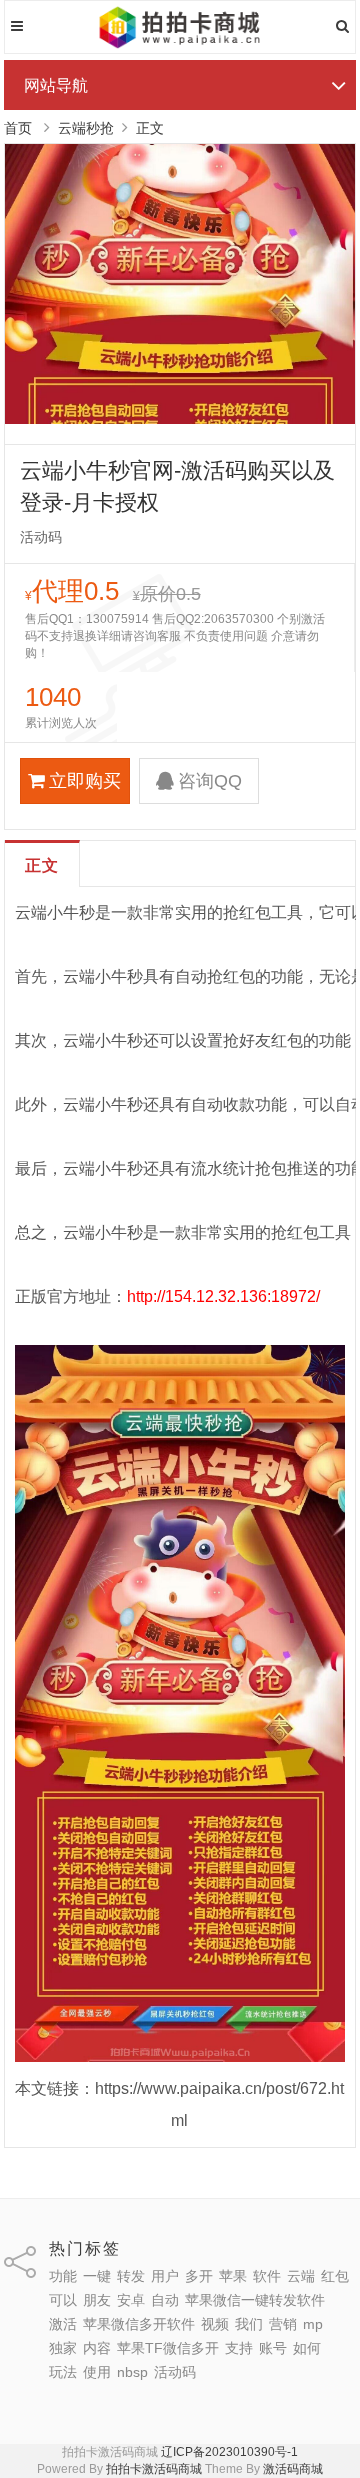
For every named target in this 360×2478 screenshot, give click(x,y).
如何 (307, 2348)
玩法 (63, 2372)
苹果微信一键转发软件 (255, 2300)
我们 (249, 2324)
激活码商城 (293, 2469)
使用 (97, 2372)
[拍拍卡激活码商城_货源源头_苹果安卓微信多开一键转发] (180, 45)
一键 (97, 2276)
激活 (63, 2324)
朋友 (97, 2300)
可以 (63, 2300)
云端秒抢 (86, 128)
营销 (283, 2324)
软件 (267, 2276)
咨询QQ (210, 781)
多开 (199, 2276)
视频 (215, 2324)
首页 (18, 128)
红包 (335, 2276)
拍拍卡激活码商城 (154, 2469)
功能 (63, 2276)
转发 (131, 2276)
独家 (63, 2348)
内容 (97, 2348)
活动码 (175, 2372)
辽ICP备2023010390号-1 (229, 2452)
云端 (301, 2276)
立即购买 (85, 781)
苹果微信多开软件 (139, 2324)
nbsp (132, 2372)
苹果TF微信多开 (168, 2348)
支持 (239, 2348)
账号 (273, 2348)
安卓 (131, 2300)
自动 (165, 2300)
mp (313, 2324)
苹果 (233, 2276)
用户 (165, 2276)
